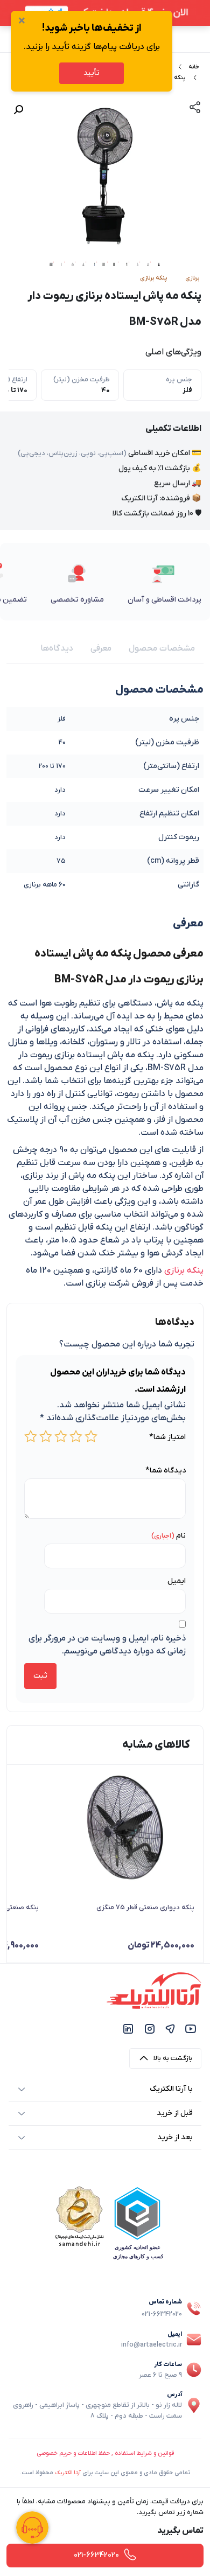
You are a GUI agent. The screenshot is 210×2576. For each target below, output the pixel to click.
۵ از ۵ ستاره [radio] (31, 1436)
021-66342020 (162, 2314)
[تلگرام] (170, 2029)
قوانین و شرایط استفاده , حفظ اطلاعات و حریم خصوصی (105, 2453)
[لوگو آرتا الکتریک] (154, 1990)
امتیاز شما (167, 1437)
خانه (194, 67)
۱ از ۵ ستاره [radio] (91, 1436)
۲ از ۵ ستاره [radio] (76, 1436)
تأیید (92, 73)
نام (181, 1536)
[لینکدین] (128, 2029)
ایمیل (177, 1581)
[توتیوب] (191, 2029)
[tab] (162, 648)
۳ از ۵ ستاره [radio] (61, 1436)
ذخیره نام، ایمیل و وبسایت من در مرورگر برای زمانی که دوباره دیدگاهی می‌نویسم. (107, 1645)
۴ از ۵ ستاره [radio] (46, 1436)
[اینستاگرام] (150, 2029)
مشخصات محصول (162, 648)
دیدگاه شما (166, 1471)
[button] (18, 110)
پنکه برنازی (184, 1270)
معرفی (101, 648)
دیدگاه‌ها (57, 648)
